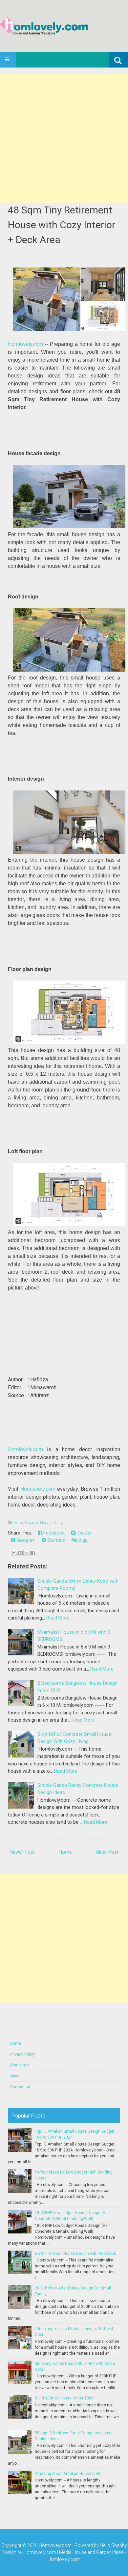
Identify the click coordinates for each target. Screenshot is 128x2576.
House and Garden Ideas (98, 2552)
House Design (53, 1523)
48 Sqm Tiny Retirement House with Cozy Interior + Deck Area (62, 225)
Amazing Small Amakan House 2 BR (68, 2474)
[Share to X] (27, 1553)
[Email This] (14, 1553)
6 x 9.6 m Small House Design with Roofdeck (75, 2254)
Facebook (53, 1533)
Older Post (107, 1852)
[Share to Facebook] (33, 1553)
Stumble (55, 1540)
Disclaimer (20, 2065)
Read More (58, 1618)
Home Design (26, 1523)
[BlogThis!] (20, 1553)
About (15, 2076)
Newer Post (22, 1852)
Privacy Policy (23, 2054)
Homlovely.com (25, 344)
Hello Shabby (113, 2545)
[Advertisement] (64, 138)
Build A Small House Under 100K (64, 2398)
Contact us (20, 2087)
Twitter (84, 1533)
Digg (82, 1540)
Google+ (25, 1540)
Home (65, 1852)
